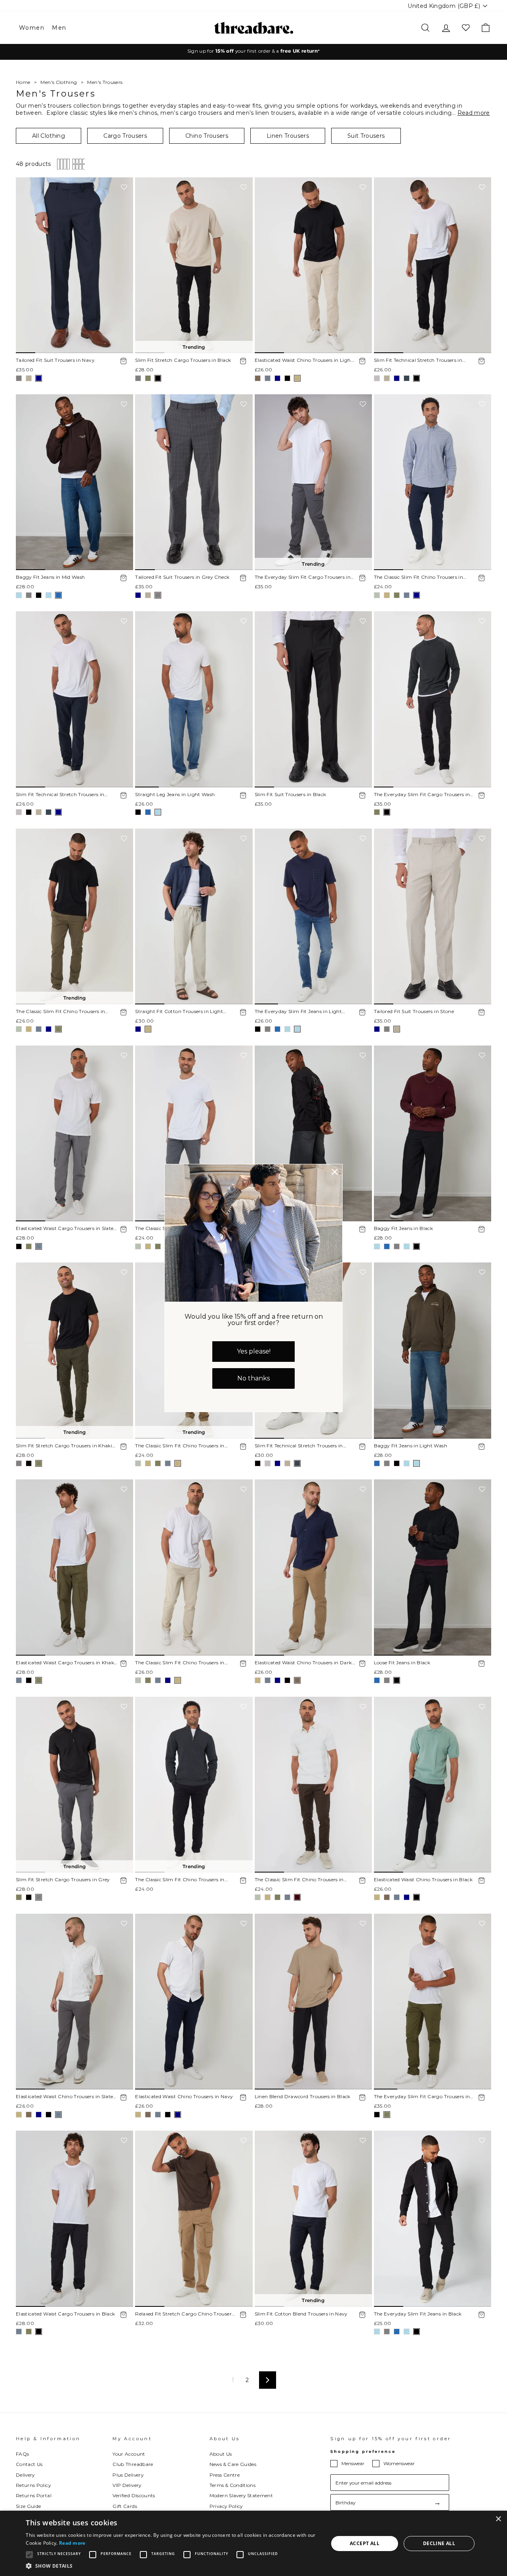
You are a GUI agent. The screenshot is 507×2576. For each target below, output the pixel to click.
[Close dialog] (335, 1172)
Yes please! (254, 1351)
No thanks (253, 1378)
